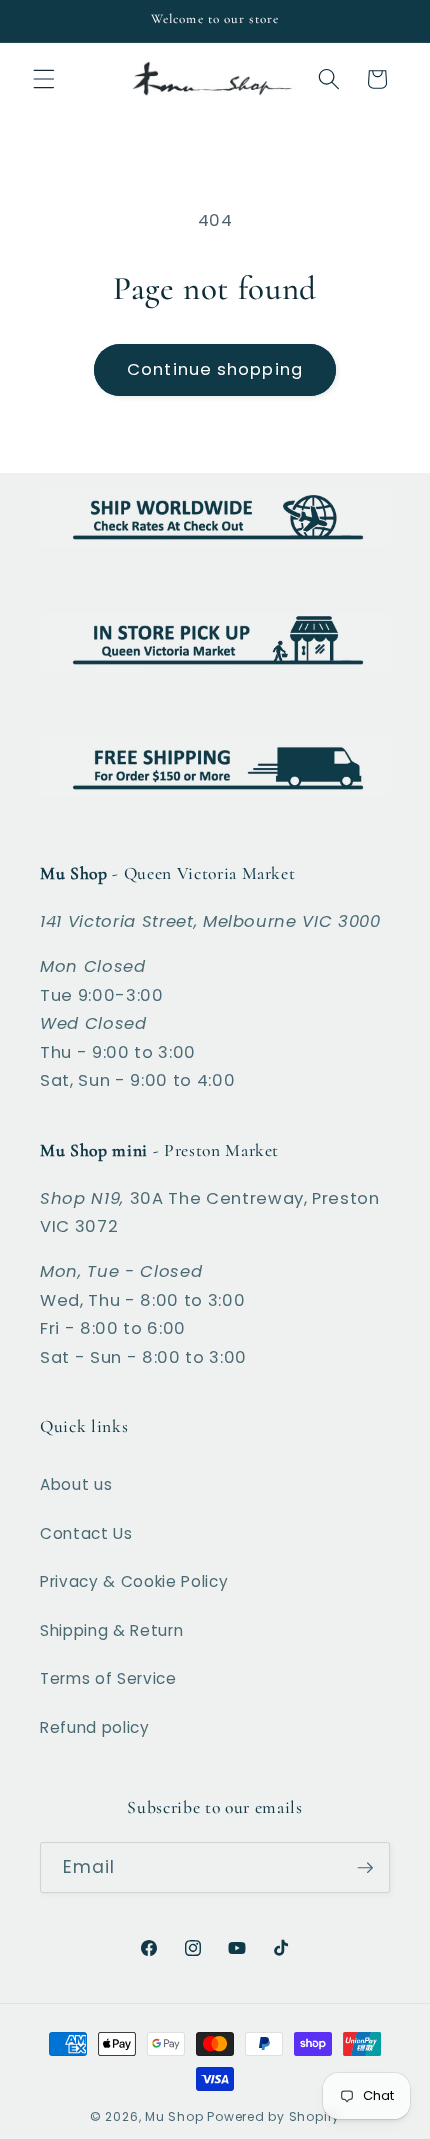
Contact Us (86, 1533)
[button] (44, 79)
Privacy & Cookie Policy (134, 1581)
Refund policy (95, 1727)
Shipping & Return (111, 1630)
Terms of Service (108, 1678)
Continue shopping (215, 369)
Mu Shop (174, 2116)
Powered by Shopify (273, 2116)
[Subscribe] (365, 1868)
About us (76, 1484)
